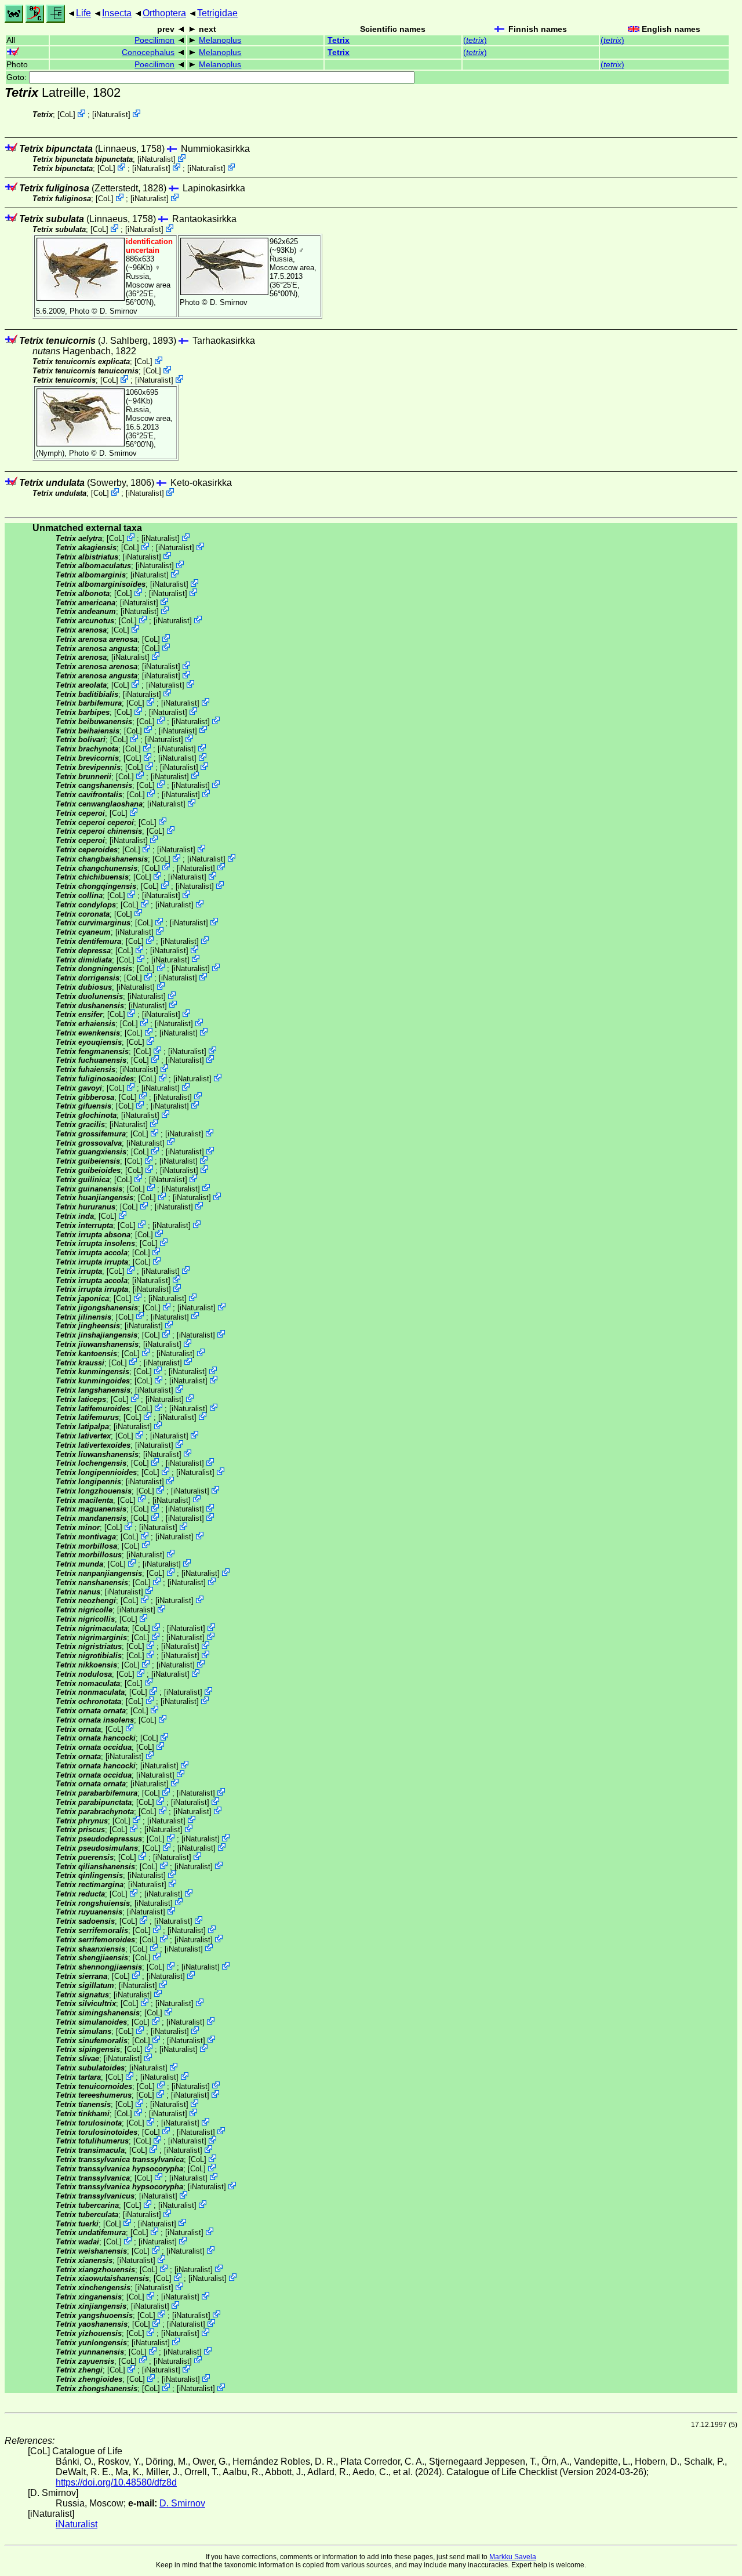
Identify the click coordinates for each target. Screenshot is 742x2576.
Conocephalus (148, 52)
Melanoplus (220, 40)
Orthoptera (164, 13)
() (475, 40)
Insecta (117, 13)
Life (83, 13)
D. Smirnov (119, 311)
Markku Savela (513, 2557)
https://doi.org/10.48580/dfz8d (116, 2482)
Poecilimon (154, 40)
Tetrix (339, 40)
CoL (66, 115)
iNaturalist (111, 115)
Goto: (18, 77)
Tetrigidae (217, 13)
